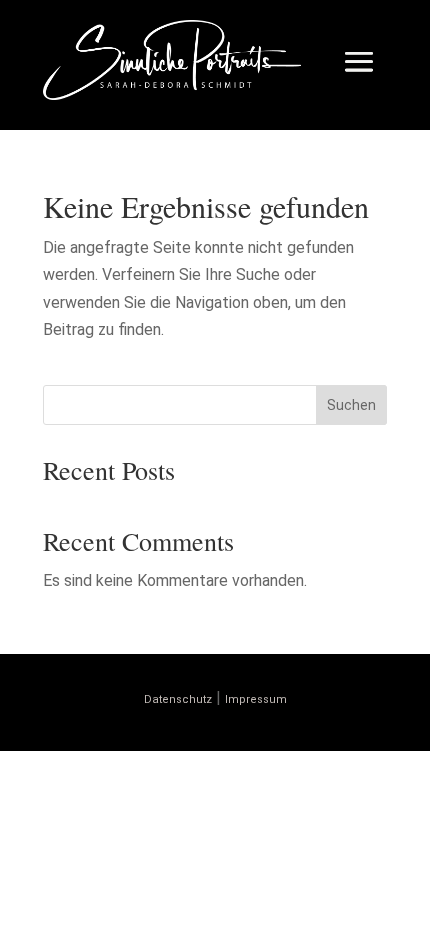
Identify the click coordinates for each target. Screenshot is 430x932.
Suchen (351, 405)
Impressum (256, 699)
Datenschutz (178, 699)
